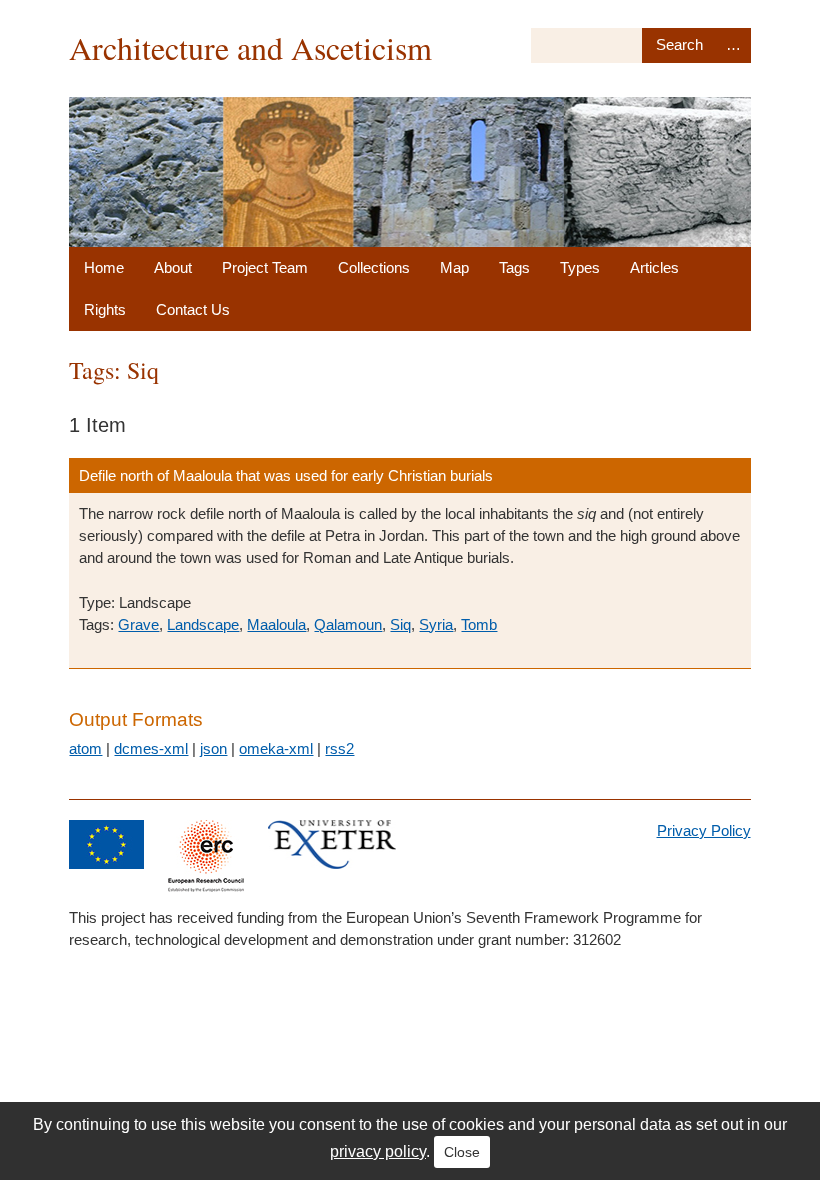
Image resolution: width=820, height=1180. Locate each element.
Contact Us (193, 309)
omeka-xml (276, 748)
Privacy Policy (704, 830)
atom (85, 748)
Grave (138, 624)
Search (679, 45)
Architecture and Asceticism (250, 47)
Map (454, 267)
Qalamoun (348, 624)
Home (104, 267)
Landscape (203, 624)
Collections (374, 267)
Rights (105, 309)
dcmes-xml (151, 748)
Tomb (479, 624)
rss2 (339, 748)
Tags (514, 267)
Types (580, 267)
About (173, 267)
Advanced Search (734, 45)
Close (462, 1152)
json (213, 748)
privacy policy (378, 1151)
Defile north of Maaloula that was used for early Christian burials (286, 475)
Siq (400, 624)
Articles (654, 267)
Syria (436, 624)
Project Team (265, 267)
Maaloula (276, 624)
